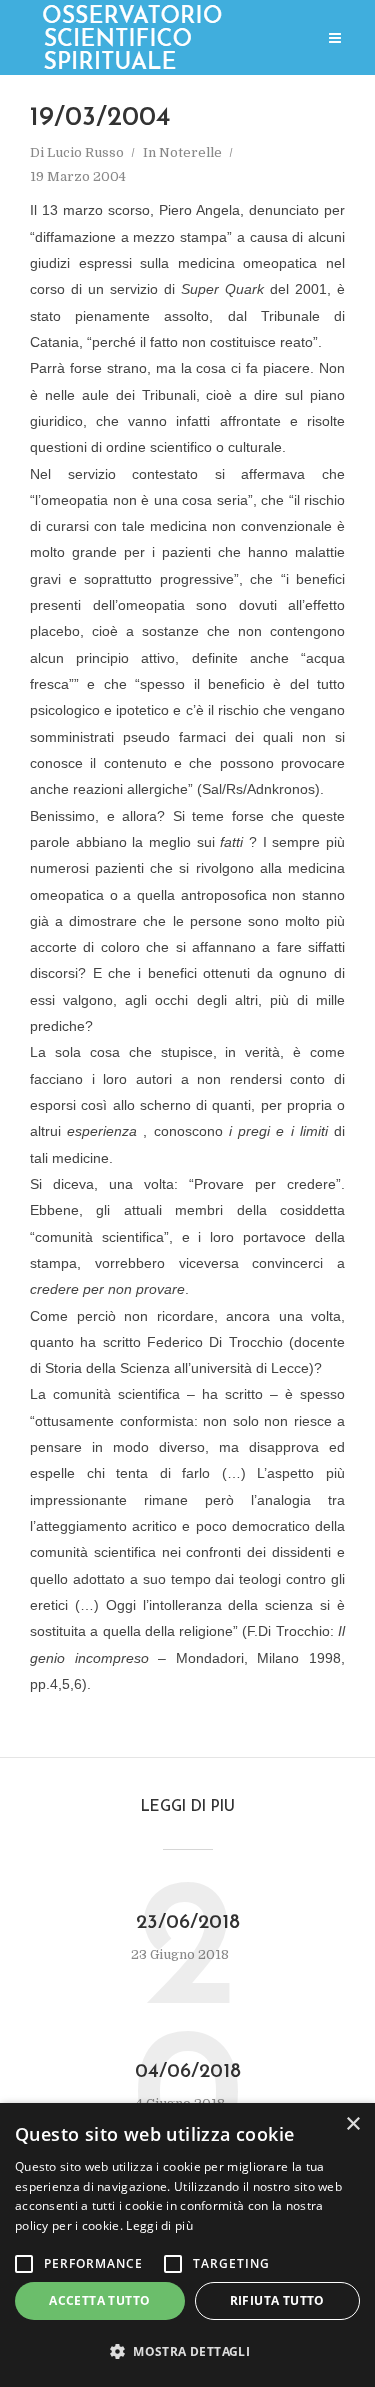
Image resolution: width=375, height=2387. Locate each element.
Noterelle (190, 152)
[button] (187, 2352)
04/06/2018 (188, 2072)
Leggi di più (159, 2225)
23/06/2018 (188, 1923)
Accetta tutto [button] (99, 2300)
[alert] (187, 2245)
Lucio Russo (85, 152)
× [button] (352, 2124)
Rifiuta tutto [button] (277, 2300)
